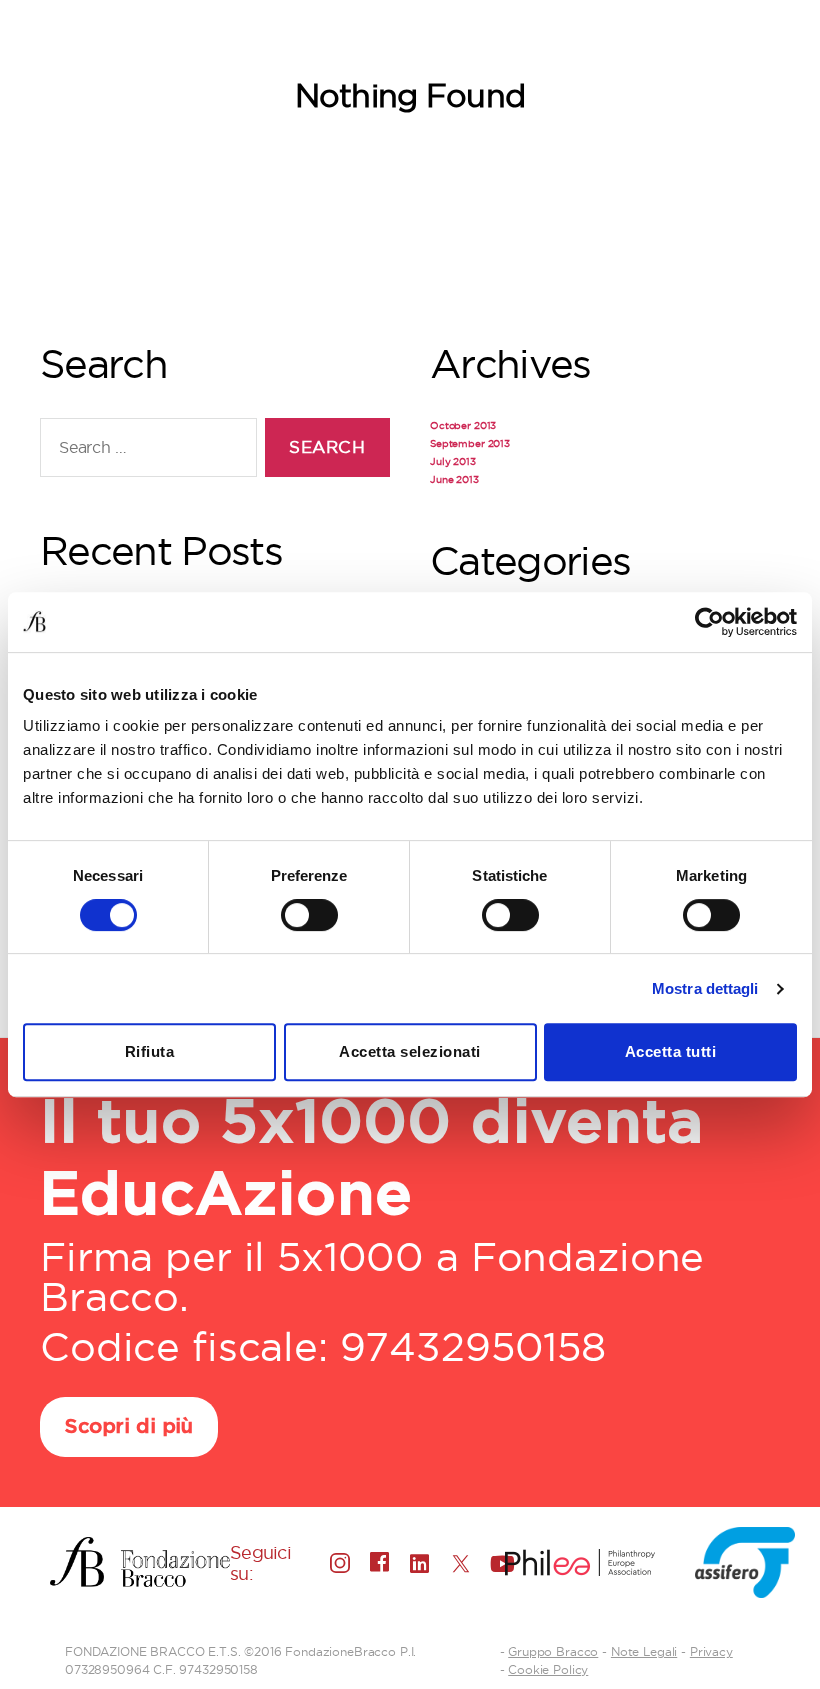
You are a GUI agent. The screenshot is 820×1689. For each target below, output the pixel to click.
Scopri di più (129, 1427)
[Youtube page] (500, 1563)
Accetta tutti (671, 1051)
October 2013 (463, 425)
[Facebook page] (380, 1562)
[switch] (309, 917)
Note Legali (644, 1651)
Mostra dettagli (705, 988)
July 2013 (453, 461)
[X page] (460, 1563)
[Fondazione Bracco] (140, 1562)
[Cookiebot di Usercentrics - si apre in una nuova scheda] (709, 622)
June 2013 (454, 479)
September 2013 (470, 443)
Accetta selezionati (410, 1051)
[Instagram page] (340, 1563)
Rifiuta (150, 1051)
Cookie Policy (548, 1669)
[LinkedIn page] (420, 1563)
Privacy (711, 1651)
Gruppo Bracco (553, 1651)
